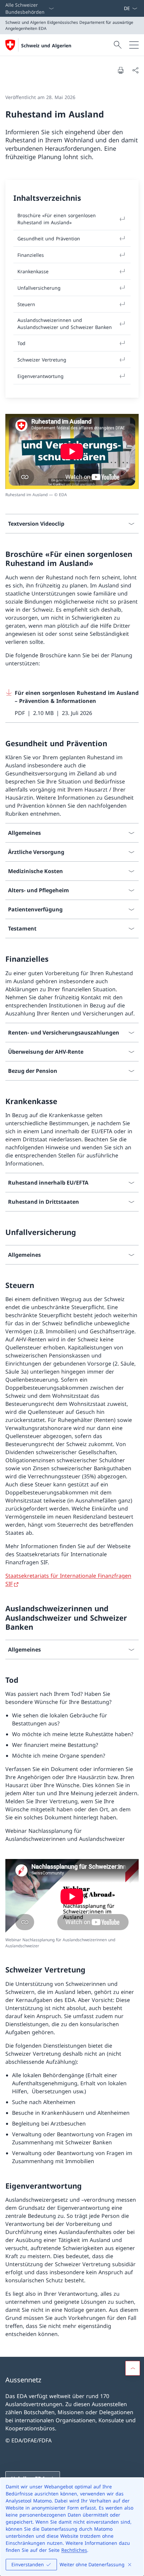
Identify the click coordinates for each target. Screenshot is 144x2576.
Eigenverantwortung (41, 376)
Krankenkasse (33, 271)
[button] (133, 2368)
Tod (21, 343)
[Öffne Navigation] (134, 45)
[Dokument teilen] (135, 70)
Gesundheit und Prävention (49, 238)
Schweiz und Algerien (46, 45)
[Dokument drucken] (121, 70)
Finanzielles (31, 255)
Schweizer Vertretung (42, 360)
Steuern (26, 304)
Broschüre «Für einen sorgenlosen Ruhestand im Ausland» (57, 219)
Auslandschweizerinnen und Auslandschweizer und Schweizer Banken (65, 324)
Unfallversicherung (39, 288)
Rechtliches (74, 2550)
